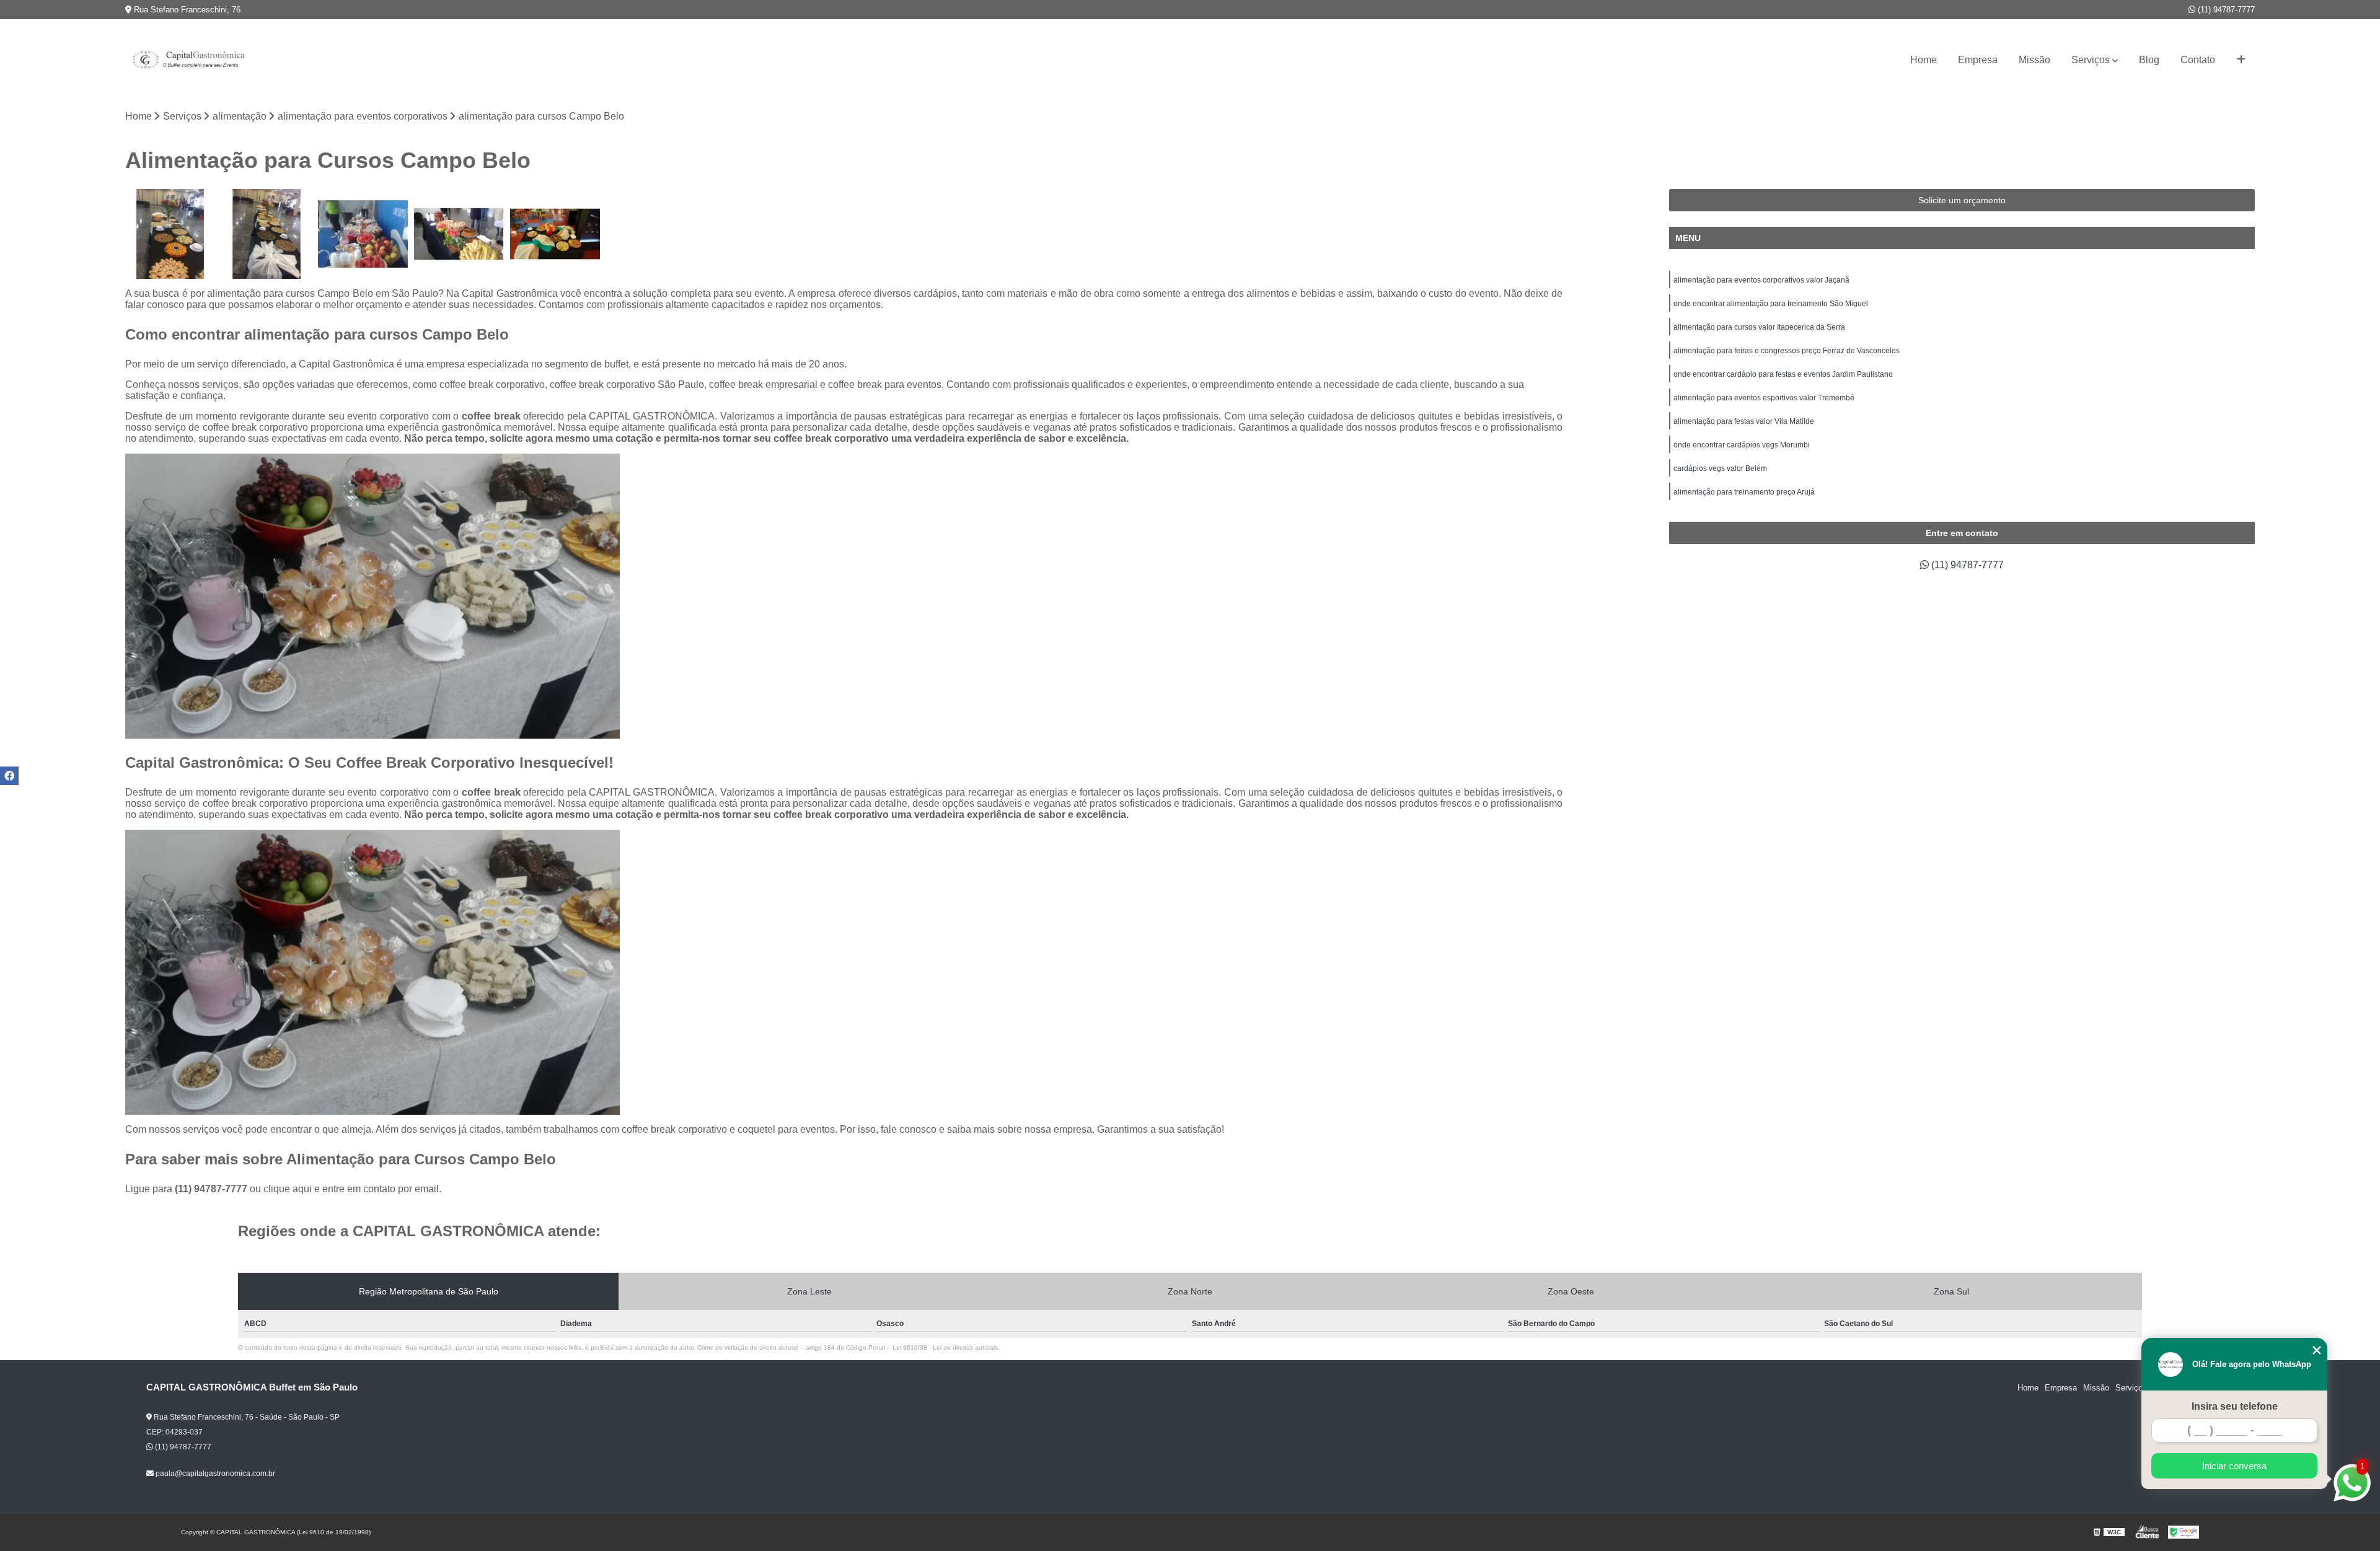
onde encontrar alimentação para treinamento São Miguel (1771, 304)
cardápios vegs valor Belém (1720, 468)
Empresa (1978, 60)
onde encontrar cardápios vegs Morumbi (1742, 445)
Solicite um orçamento (1962, 200)
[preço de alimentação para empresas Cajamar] (459, 234)
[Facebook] (9, 776)
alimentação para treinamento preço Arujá (1744, 492)
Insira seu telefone (2235, 1406)
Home (1924, 60)
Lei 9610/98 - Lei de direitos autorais (945, 1347)
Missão (2034, 60)
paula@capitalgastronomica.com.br (214, 1474)
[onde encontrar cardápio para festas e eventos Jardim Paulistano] (363, 234)
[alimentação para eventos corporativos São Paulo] (170, 234)
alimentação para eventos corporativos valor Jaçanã (1761, 280)
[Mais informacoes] (2241, 60)
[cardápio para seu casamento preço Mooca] (266, 234)
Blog (2149, 60)
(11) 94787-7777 (2225, 10)
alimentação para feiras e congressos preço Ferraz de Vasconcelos (1787, 351)
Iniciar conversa (2234, 1466)
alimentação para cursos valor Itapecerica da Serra (1759, 327)
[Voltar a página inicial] (187, 60)
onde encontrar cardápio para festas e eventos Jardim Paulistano (1783, 374)
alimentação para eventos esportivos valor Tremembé (1764, 398)
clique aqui (288, 1189)
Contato (2198, 60)
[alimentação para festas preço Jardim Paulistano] (555, 234)
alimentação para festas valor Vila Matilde (1744, 421)
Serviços (2091, 60)
